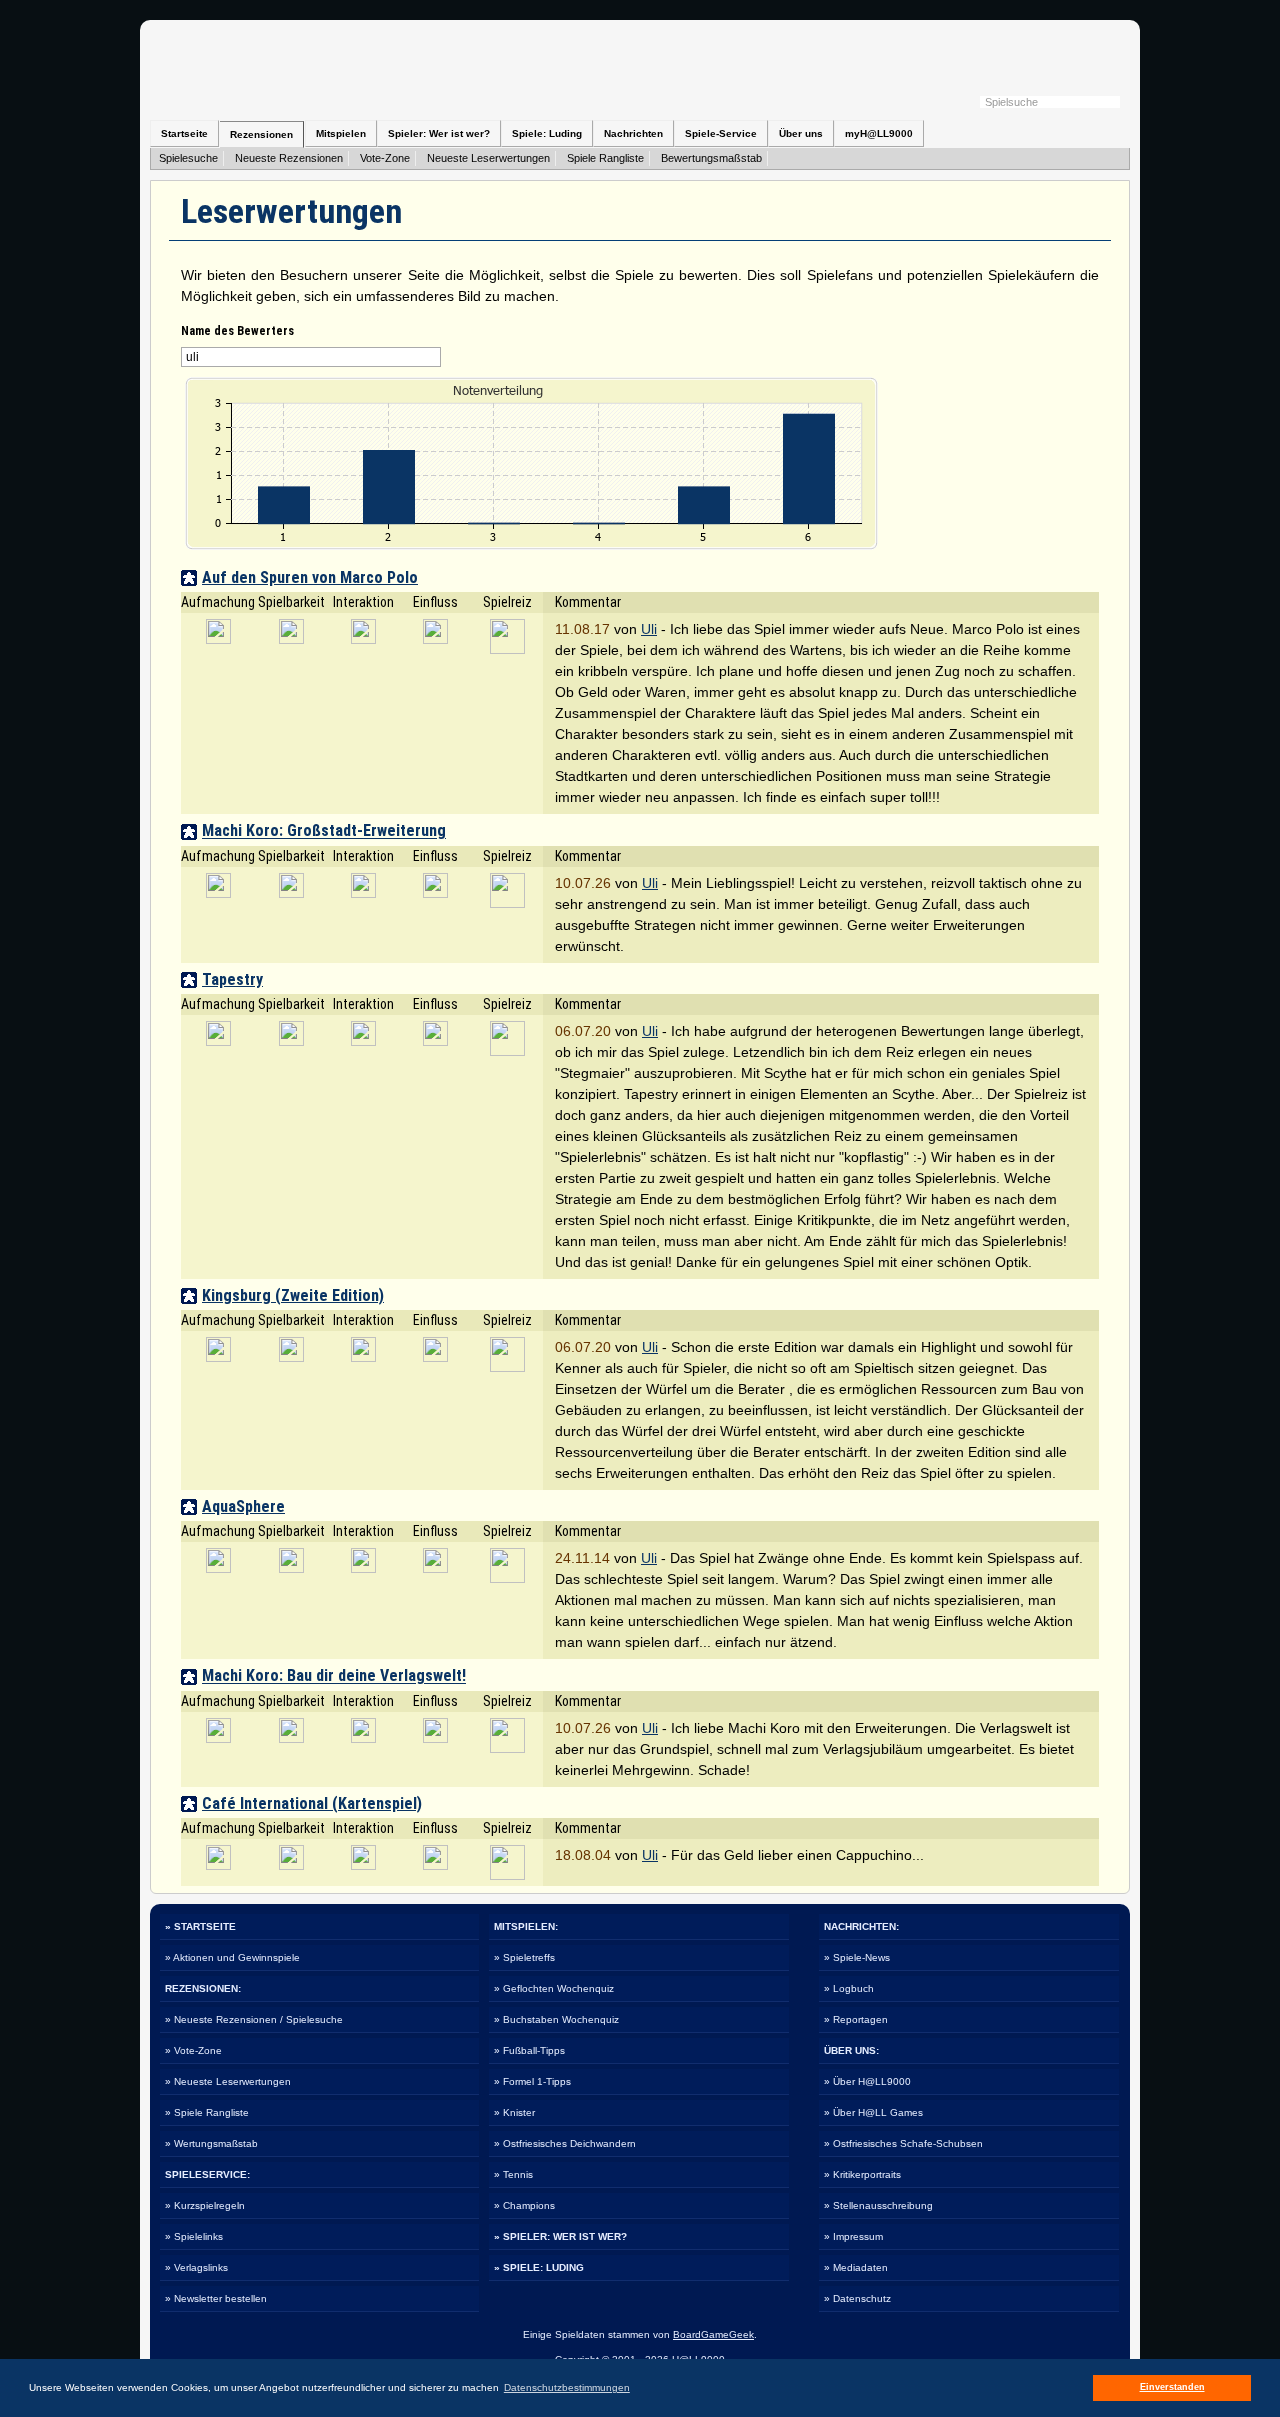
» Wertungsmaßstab (211, 2143)
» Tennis (513, 2174)
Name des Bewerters (237, 331)
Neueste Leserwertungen (488, 158)
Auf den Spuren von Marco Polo (310, 577)
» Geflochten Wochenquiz (554, 1988)
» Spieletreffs (524, 1957)
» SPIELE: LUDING (539, 2267)
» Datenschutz (857, 2298)
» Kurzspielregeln (205, 2205)
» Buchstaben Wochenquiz (556, 2019)
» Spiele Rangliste (207, 2112)
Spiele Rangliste (605, 158)
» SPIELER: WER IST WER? (560, 2236)
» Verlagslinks (196, 2267)
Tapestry (232, 979)
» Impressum (853, 2236)
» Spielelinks (194, 2236)
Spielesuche (188, 158)
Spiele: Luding (547, 133)
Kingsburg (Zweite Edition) (293, 1295)
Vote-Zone (385, 158)
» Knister (514, 2112)
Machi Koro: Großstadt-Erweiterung (324, 831)
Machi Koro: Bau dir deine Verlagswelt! (334, 1676)
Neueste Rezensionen (289, 158)
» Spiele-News (857, 1957)
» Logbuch (849, 1988)
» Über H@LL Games (873, 2112)
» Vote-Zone (193, 2050)
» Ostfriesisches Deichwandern (565, 2143)
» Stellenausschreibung (878, 2205)
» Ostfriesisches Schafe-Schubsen (903, 2143)
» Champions (524, 2205)
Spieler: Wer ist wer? (439, 133)
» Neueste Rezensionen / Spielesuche (254, 2019)
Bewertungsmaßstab (711, 158)
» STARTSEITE (200, 1926)
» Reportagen (856, 2019)
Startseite (184, 133)
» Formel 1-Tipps (532, 2081)
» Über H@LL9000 (867, 2081)
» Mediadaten (856, 2267)
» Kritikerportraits (862, 2174)
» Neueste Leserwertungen (228, 2081)
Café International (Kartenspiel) (312, 1803)
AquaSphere (243, 1506)
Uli (649, 629)
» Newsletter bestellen (216, 2298)
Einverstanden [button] (1172, 2387)
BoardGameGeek (713, 2334)
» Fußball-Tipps (529, 2050)
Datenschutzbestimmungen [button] (567, 2387)
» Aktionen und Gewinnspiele (232, 1957)
